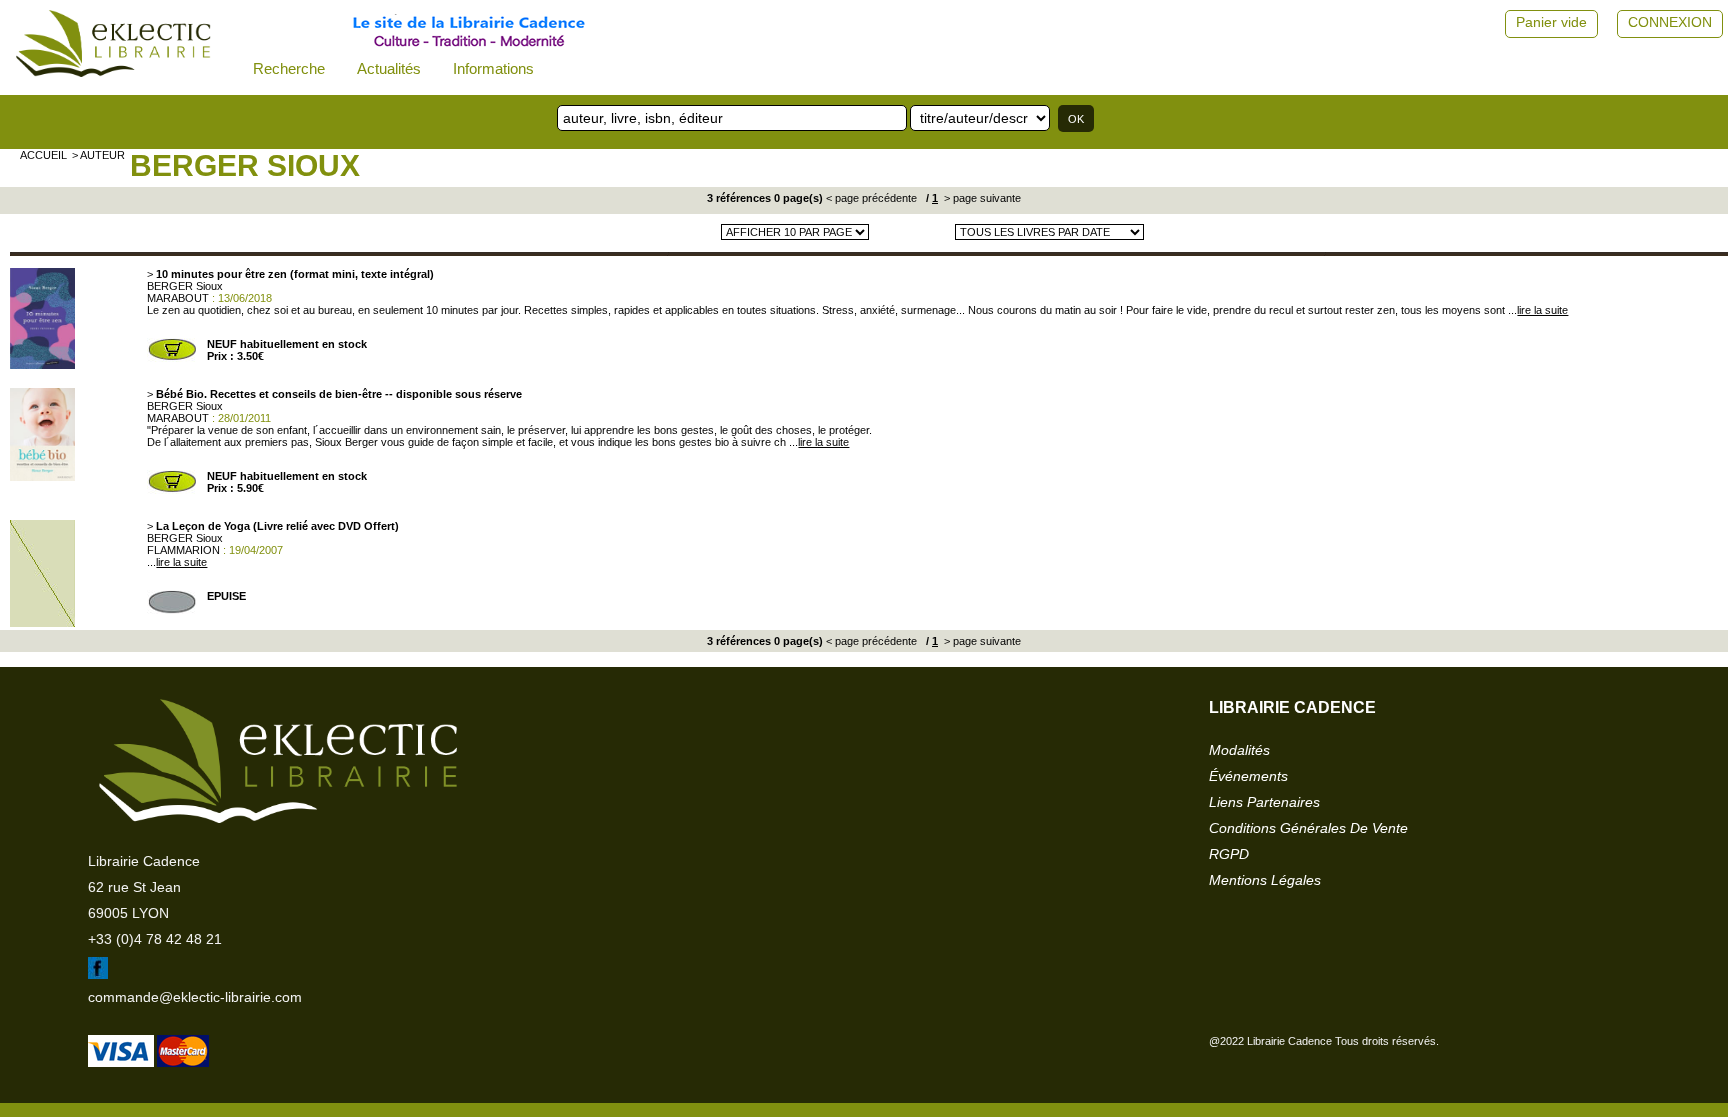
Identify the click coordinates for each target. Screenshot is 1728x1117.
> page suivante (981, 198)
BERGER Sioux (245, 165)
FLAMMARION (183, 550)
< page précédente (871, 198)
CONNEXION (1670, 22)
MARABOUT (178, 298)
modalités (1239, 750)
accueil (43, 155)
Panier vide (1551, 22)
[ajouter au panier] (172, 358)
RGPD (1229, 854)
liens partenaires (1264, 802)
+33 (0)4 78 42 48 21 (155, 939)
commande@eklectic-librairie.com (195, 997)
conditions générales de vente (1308, 828)
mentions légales (1265, 880)
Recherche (289, 68)
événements (1248, 776)
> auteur (98, 155)
